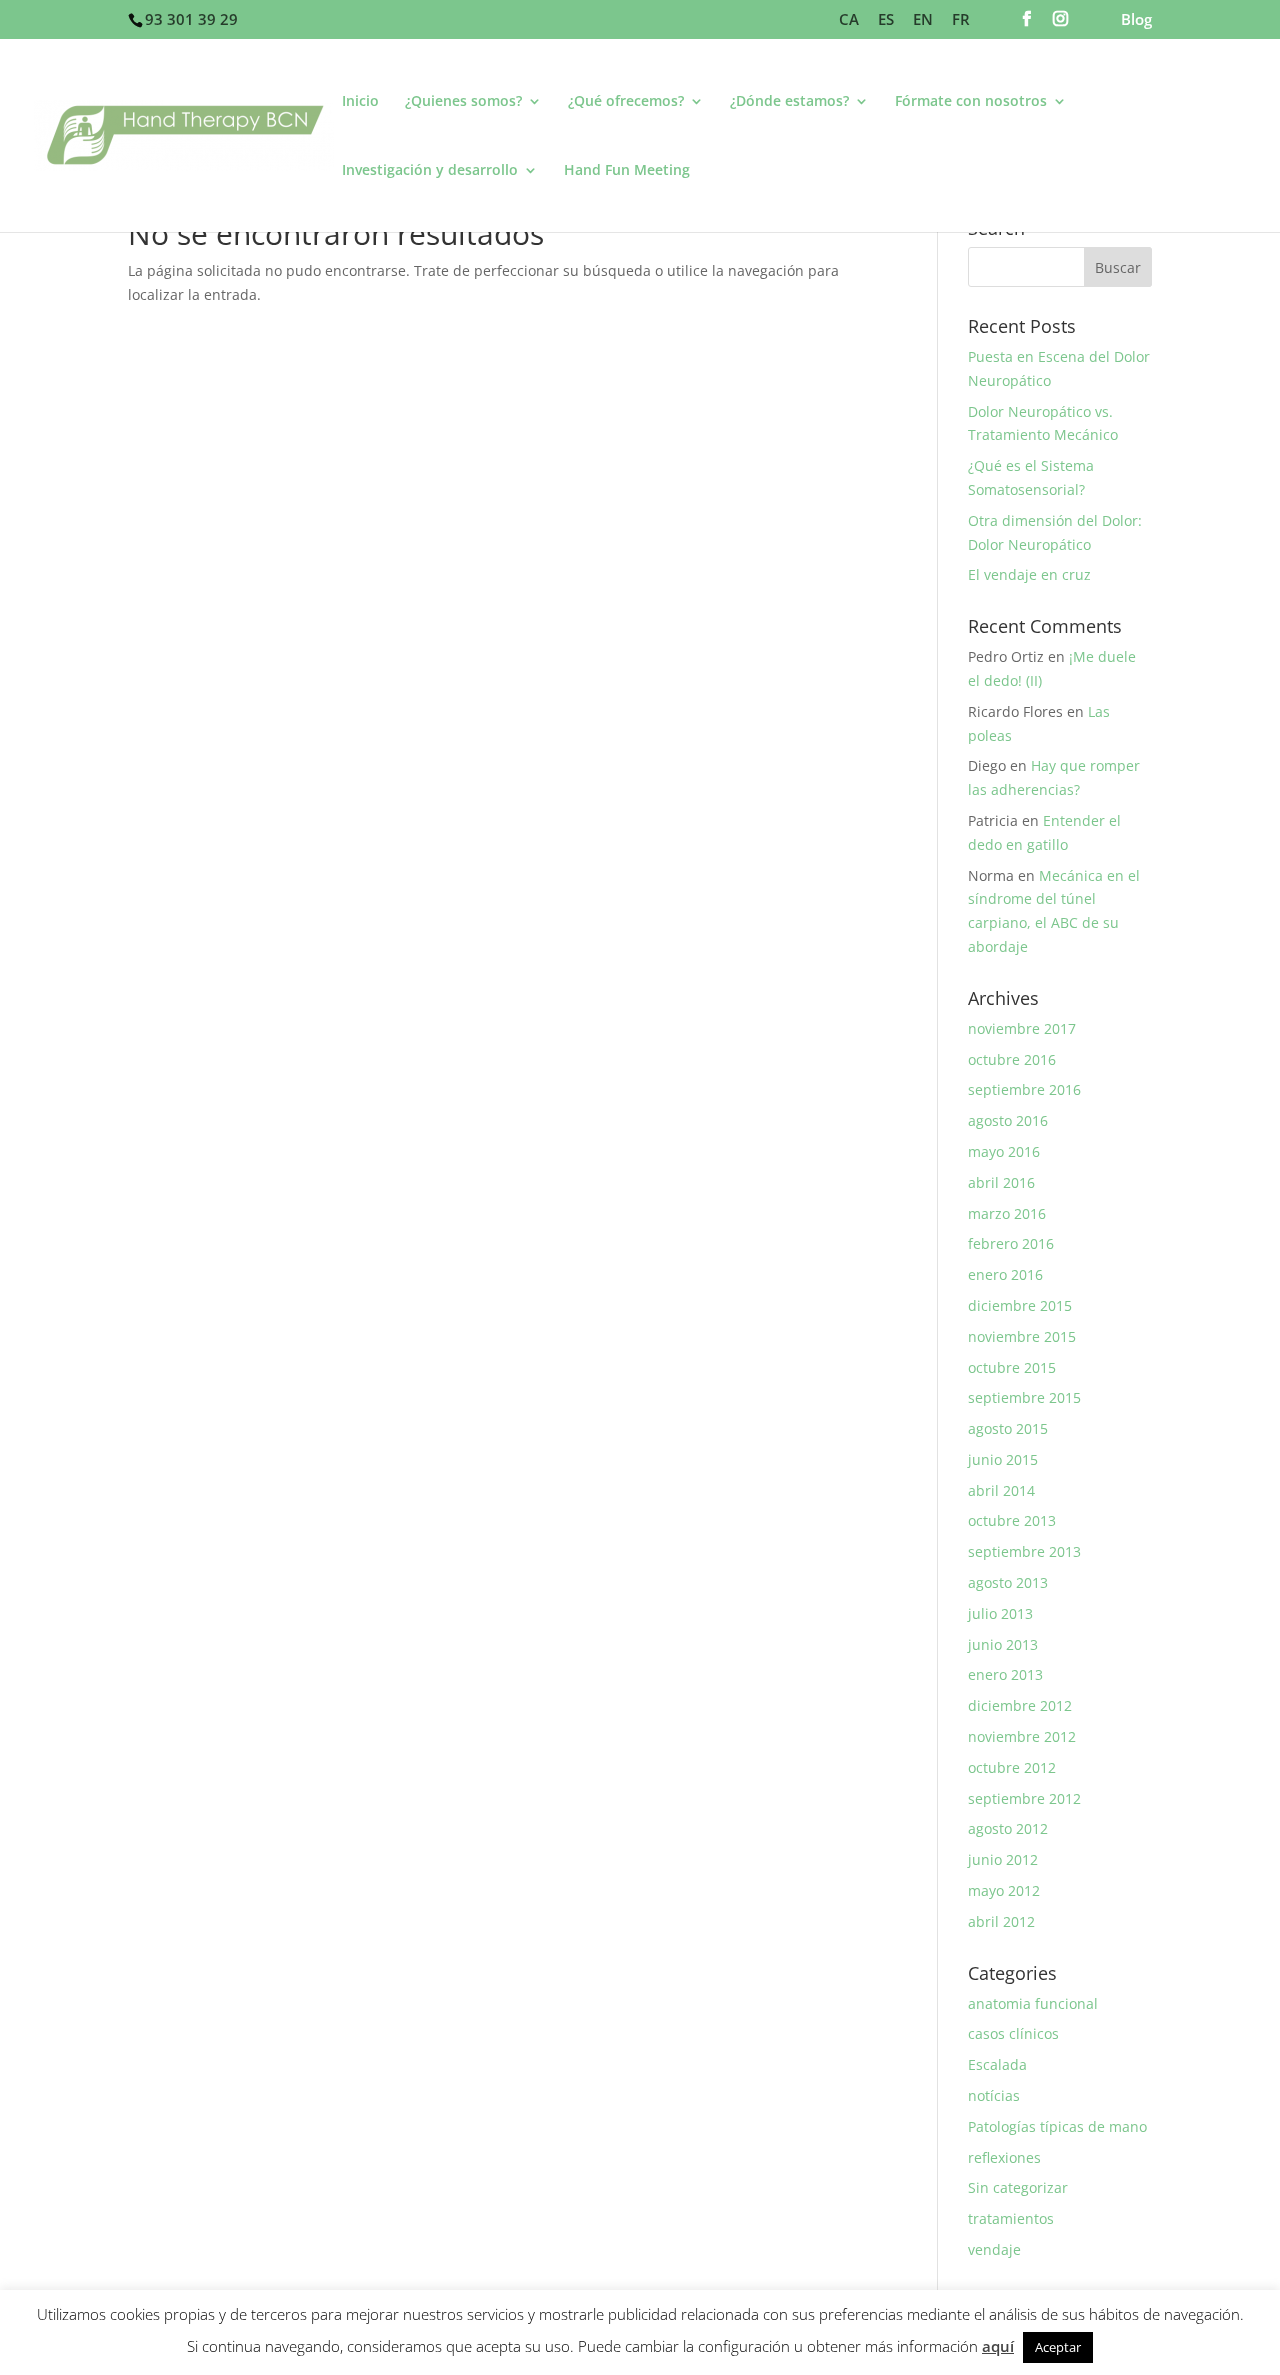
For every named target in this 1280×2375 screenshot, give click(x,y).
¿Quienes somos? (463, 102)
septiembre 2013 (1024, 1551)
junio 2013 (1003, 1644)
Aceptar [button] (1058, 2347)
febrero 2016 (1011, 1243)
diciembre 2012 (1020, 1705)
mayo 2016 (1004, 1151)
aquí (998, 2346)
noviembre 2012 (1022, 1736)
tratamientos (1011, 2218)
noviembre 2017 (1022, 1028)
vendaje (994, 2249)
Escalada (997, 2064)
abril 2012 (1001, 1921)
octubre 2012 (1012, 1767)
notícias (994, 2095)
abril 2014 (1001, 1490)
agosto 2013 (1008, 1582)
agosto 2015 (1008, 1428)
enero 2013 (1005, 1674)
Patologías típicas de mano (1057, 2126)
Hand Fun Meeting (627, 171)
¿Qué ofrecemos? (626, 102)
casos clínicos (1013, 2033)
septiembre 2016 (1024, 1089)
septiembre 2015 (1024, 1397)
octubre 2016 (1012, 1059)
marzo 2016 (1007, 1213)
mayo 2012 (1004, 1890)
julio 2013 (1000, 1613)
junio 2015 (1003, 1459)
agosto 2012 (1008, 1828)
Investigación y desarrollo (430, 171)
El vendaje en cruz (1029, 574)
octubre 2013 (1012, 1520)
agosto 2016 (1008, 1120)
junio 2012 (1003, 1859)
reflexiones (1004, 2157)
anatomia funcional (1033, 2003)
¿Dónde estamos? (789, 102)
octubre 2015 (1012, 1367)
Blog (1136, 20)
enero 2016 (1005, 1274)
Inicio (360, 102)
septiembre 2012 (1024, 1798)
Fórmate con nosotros (971, 102)
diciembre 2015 (1020, 1305)
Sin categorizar (1018, 2187)
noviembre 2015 (1022, 1336)
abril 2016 (1001, 1182)
